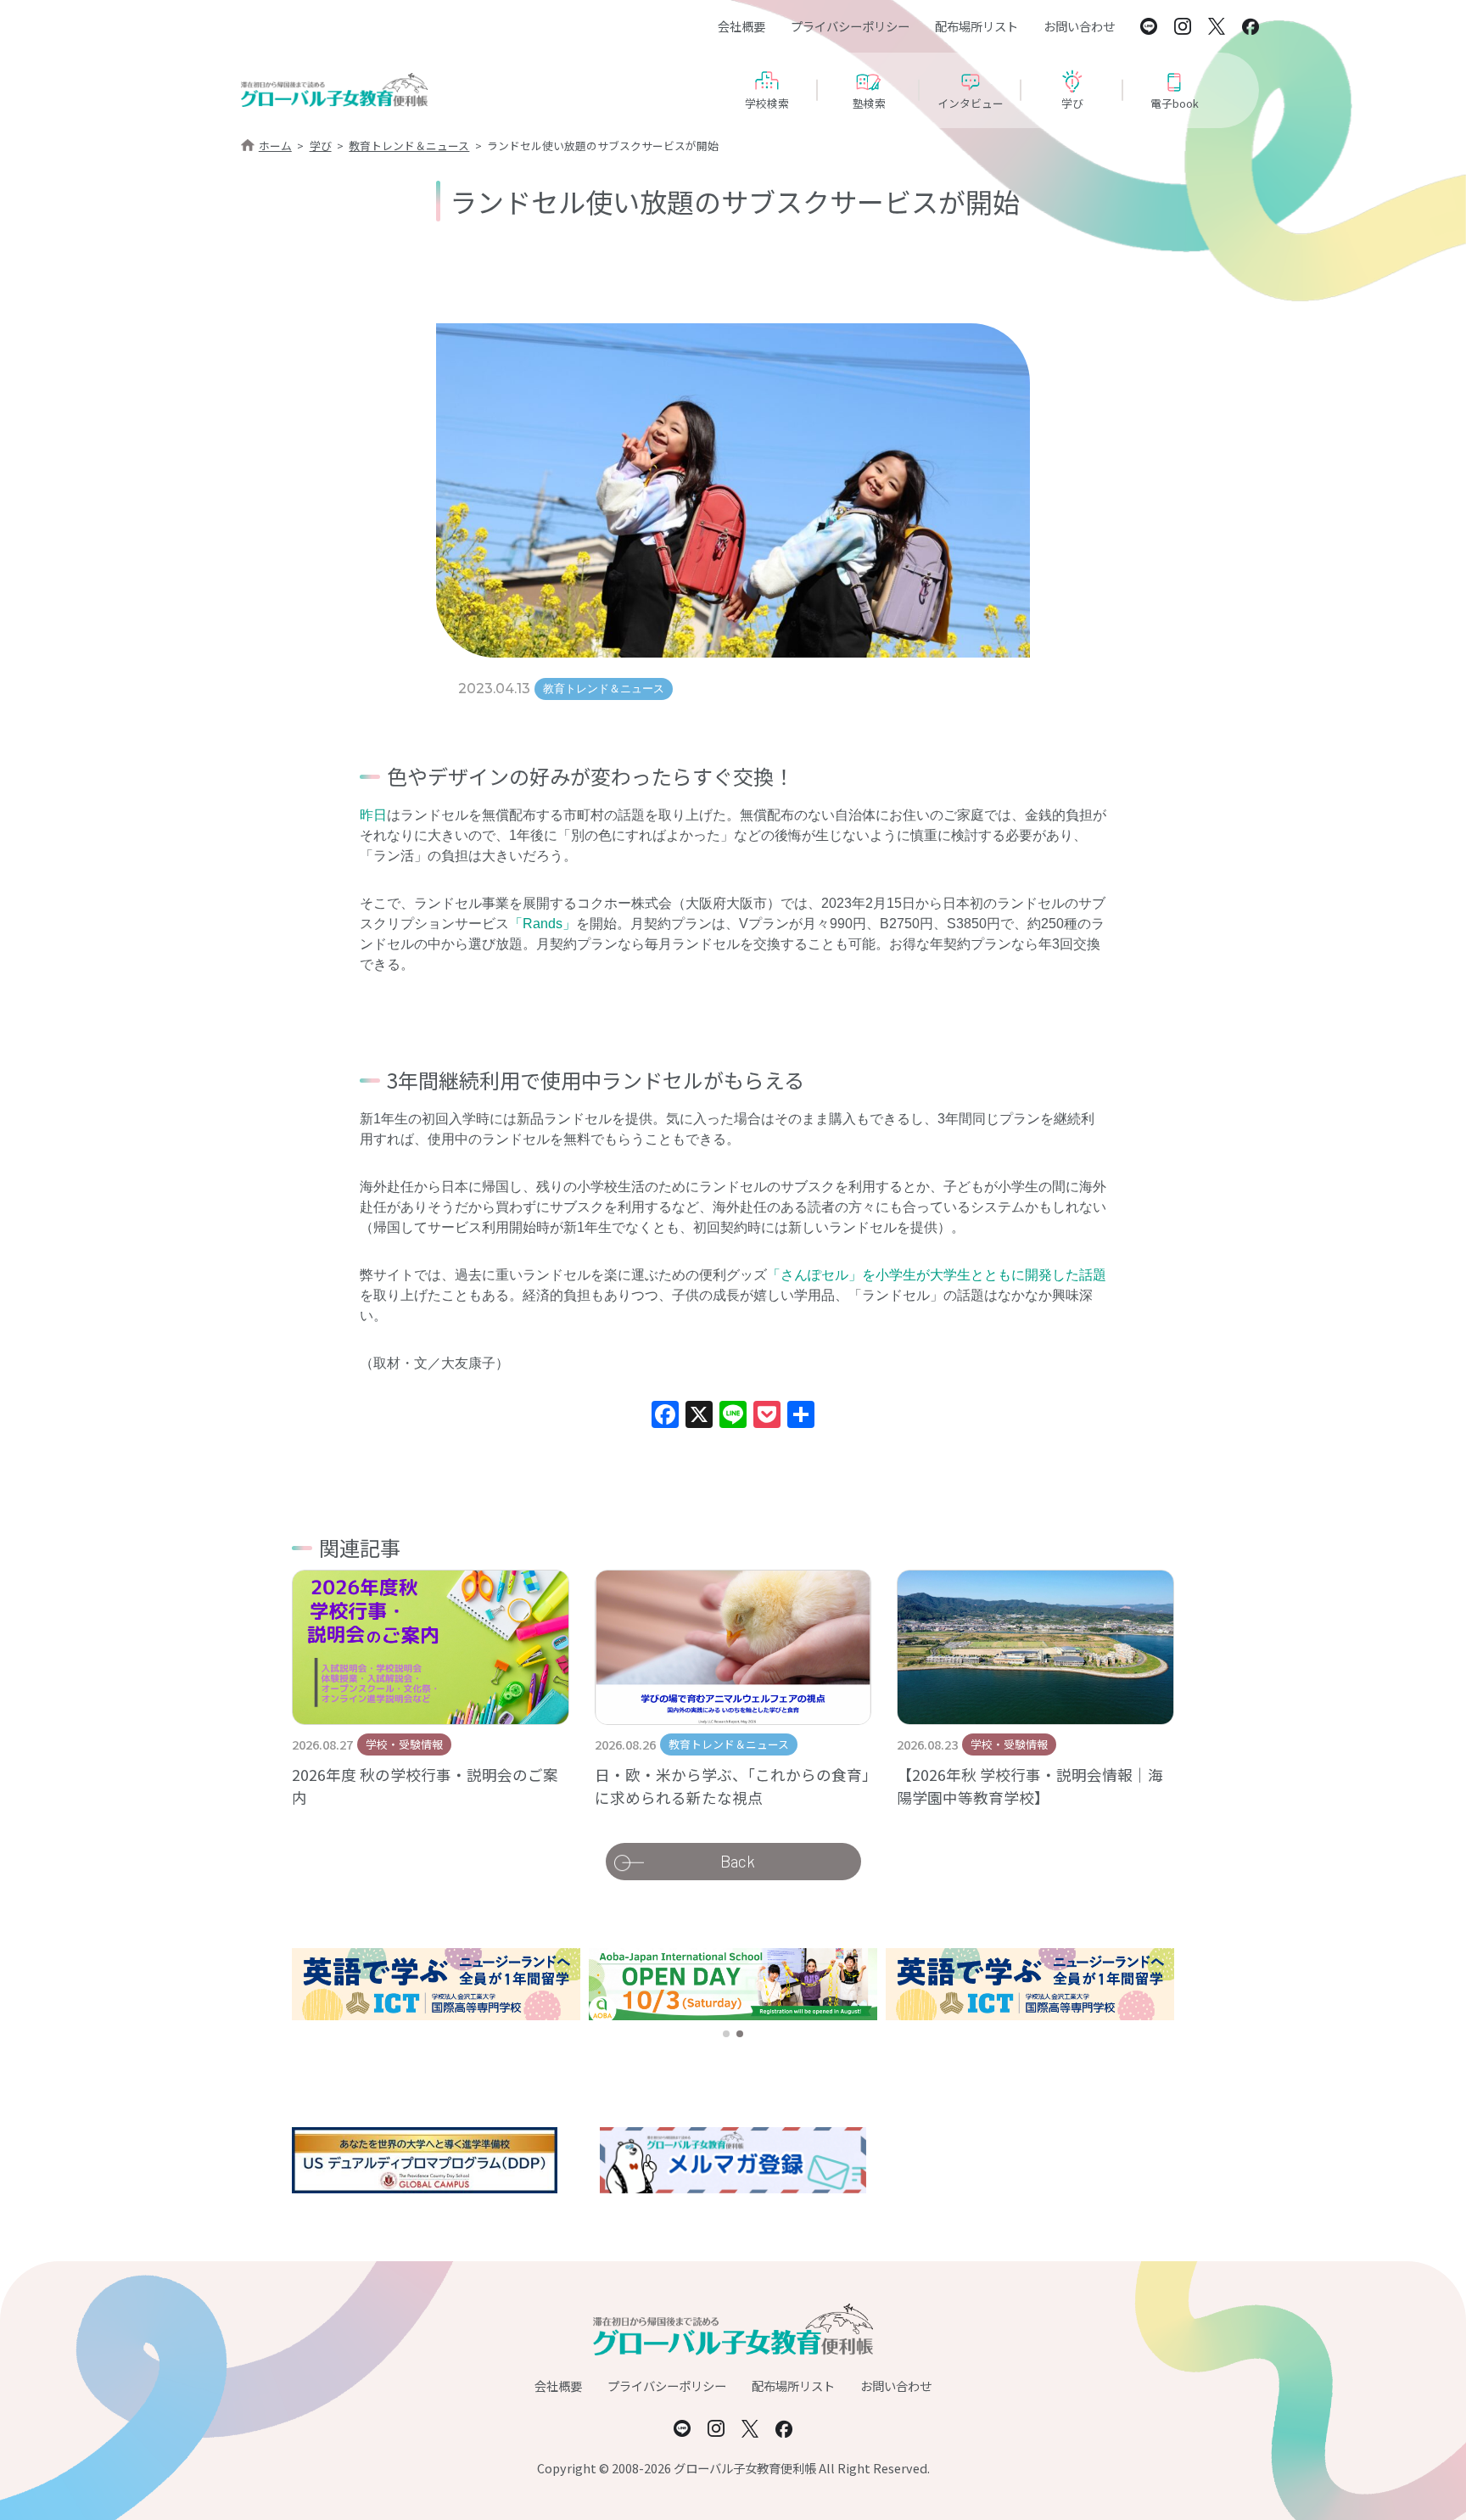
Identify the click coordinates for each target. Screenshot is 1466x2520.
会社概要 (741, 26)
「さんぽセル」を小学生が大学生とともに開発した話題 (937, 1275)
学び (321, 146)
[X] (699, 1417)
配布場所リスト (976, 26)
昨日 (373, 815)
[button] (726, 2034)
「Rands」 (543, 924)
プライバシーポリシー (850, 26)
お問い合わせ (1079, 26)
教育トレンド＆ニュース (409, 146)
